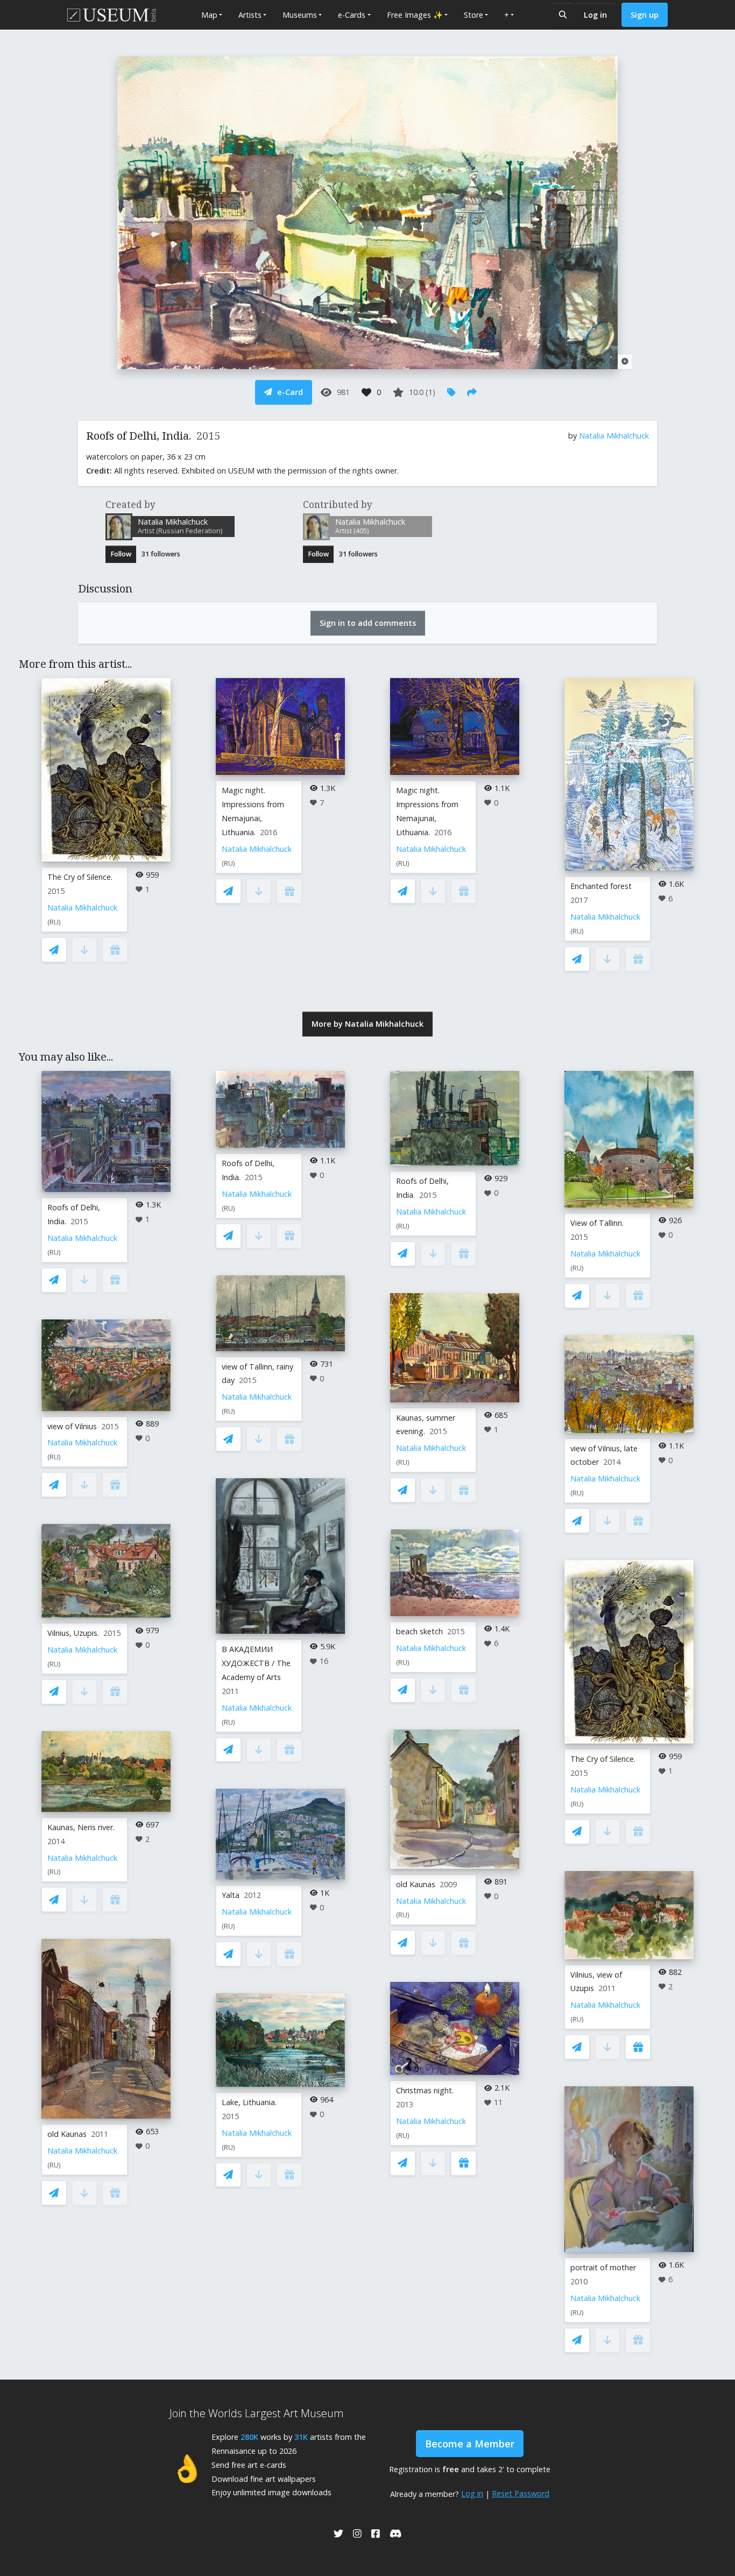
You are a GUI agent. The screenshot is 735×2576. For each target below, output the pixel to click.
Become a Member (470, 2444)
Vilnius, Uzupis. (73, 1633)
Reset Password (521, 2493)
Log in (595, 15)
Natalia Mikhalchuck (614, 436)
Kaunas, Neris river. (81, 1827)
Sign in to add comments (368, 623)
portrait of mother (603, 2267)
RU (54, 922)
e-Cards (352, 15)
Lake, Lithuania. (249, 2102)
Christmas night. (425, 2090)
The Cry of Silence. (80, 877)
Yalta (231, 1895)
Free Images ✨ (415, 15)
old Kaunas (67, 2134)
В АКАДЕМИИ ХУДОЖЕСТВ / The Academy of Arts (256, 1663)
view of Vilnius (72, 1426)
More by (367, 1024)
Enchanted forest (601, 886)
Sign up (645, 15)
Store (473, 15)
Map (209, 15)
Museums (300, 15)
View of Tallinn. (597, 1223)
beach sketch (419, 1631)
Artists (250, 15)
